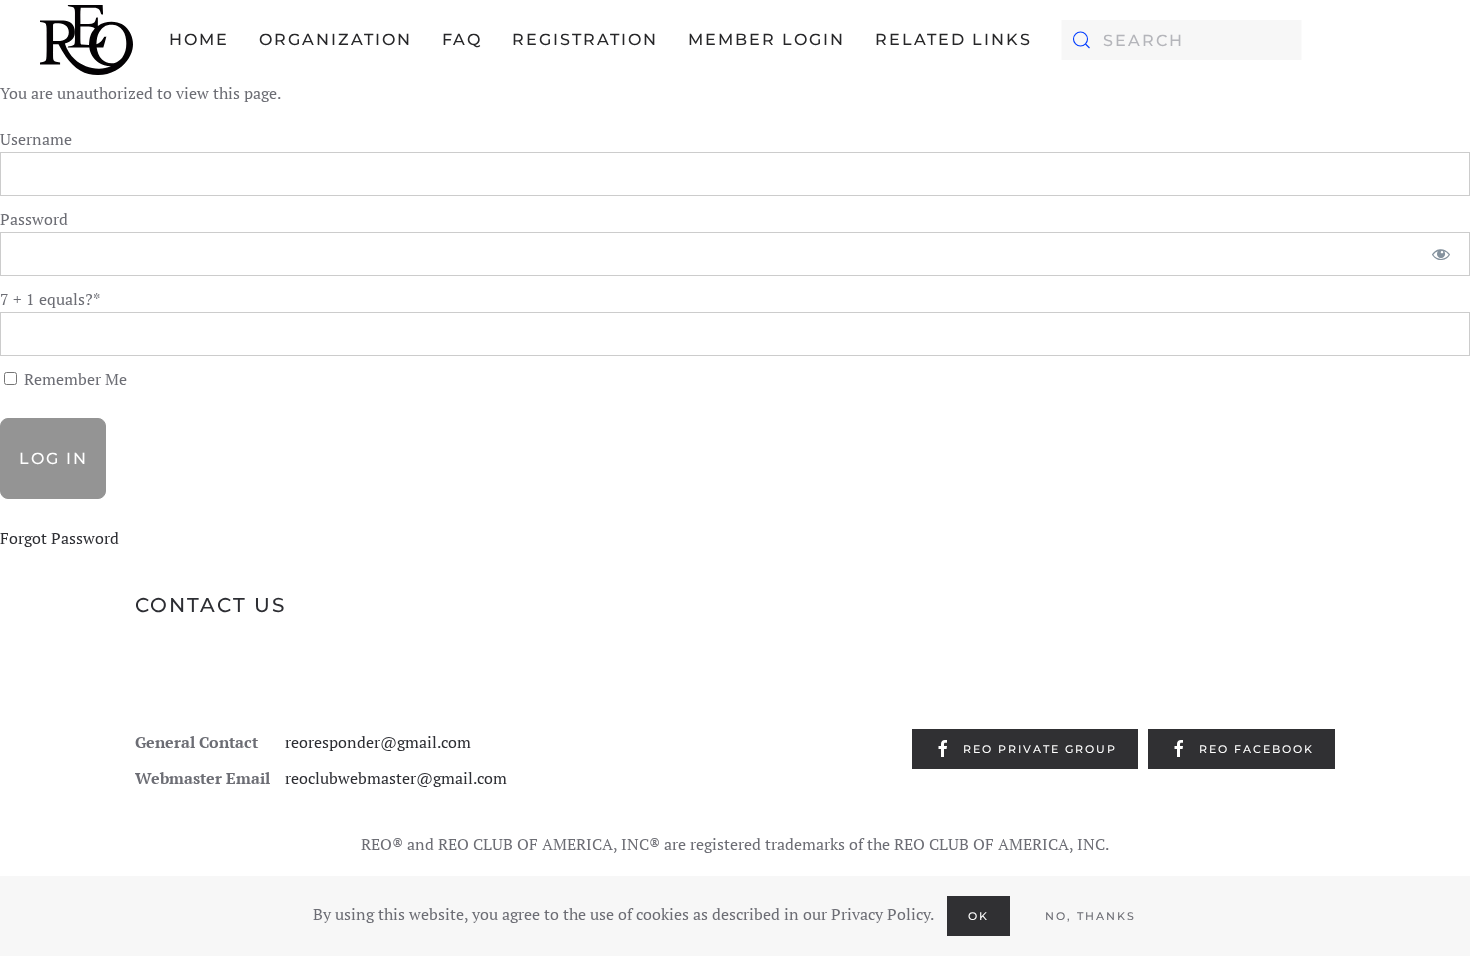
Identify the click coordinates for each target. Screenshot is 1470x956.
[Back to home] (86, 40)
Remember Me (73, 379)
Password (34, 219)
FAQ (462, 39)
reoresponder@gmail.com (378, 742)
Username (36, 139)
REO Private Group (1040, 749)
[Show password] (1441, 254)
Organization (335, 39)
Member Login (766, 39)
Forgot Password (59, 538)
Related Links (953, 39)
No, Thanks (1090, 916)
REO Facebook (1256, 749)
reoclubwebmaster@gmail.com (396, 778)
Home (199, 39)
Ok (978, 916)
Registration (585, 39)
